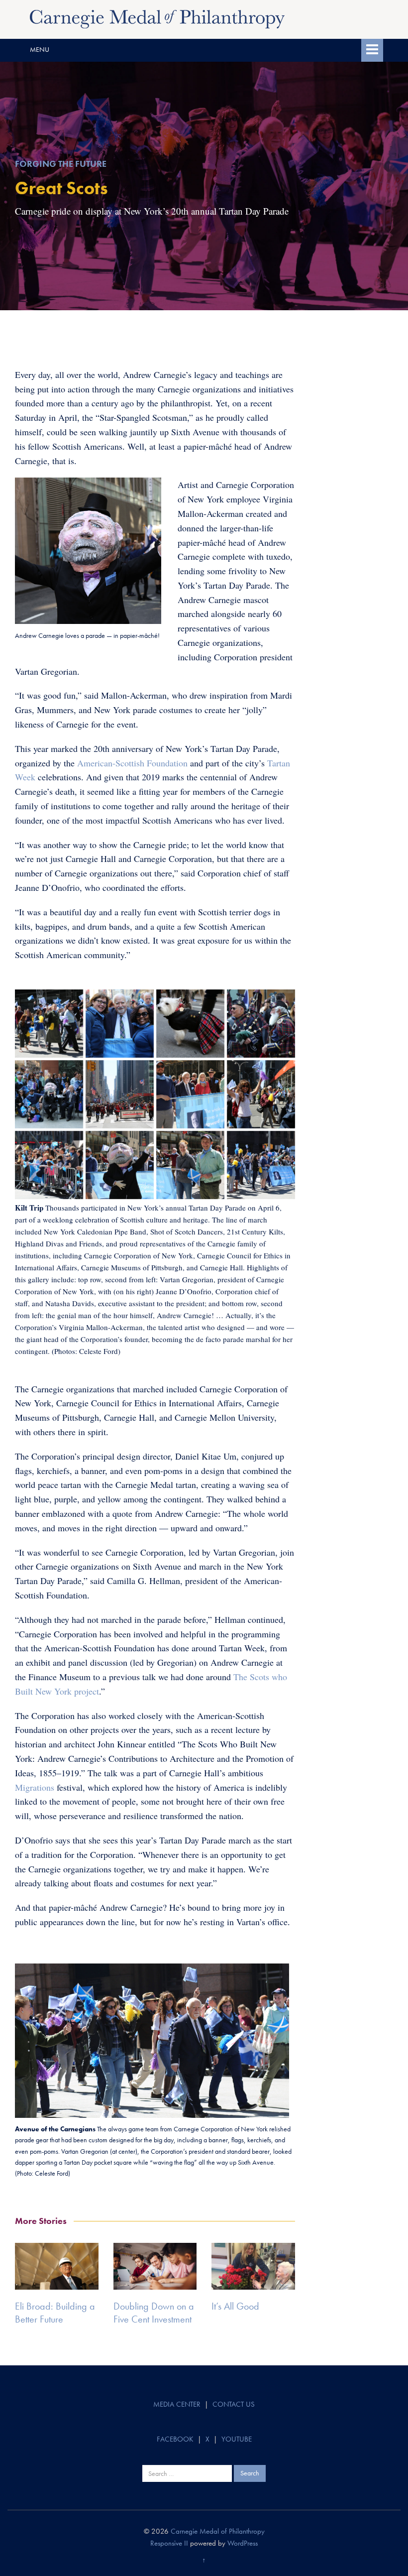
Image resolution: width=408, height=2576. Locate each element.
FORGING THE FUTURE (61, 164)
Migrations (35, 1787)
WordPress (243, 2543)
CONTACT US (234, 2404)
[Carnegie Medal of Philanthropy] (157, 18)
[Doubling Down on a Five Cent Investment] (155, 2266)
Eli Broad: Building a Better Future (55, 2313)
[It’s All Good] (253, 2266)
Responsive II (169, 2543)
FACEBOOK (175, 2439)
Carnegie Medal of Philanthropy (218, 2531)
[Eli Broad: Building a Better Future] (57, 2266)
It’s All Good (235, 2306)
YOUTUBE (237, 2439)
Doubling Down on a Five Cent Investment (154, 2313)
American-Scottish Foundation (132, 763)
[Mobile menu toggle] (372, 50)
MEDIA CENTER (177, 2404)
